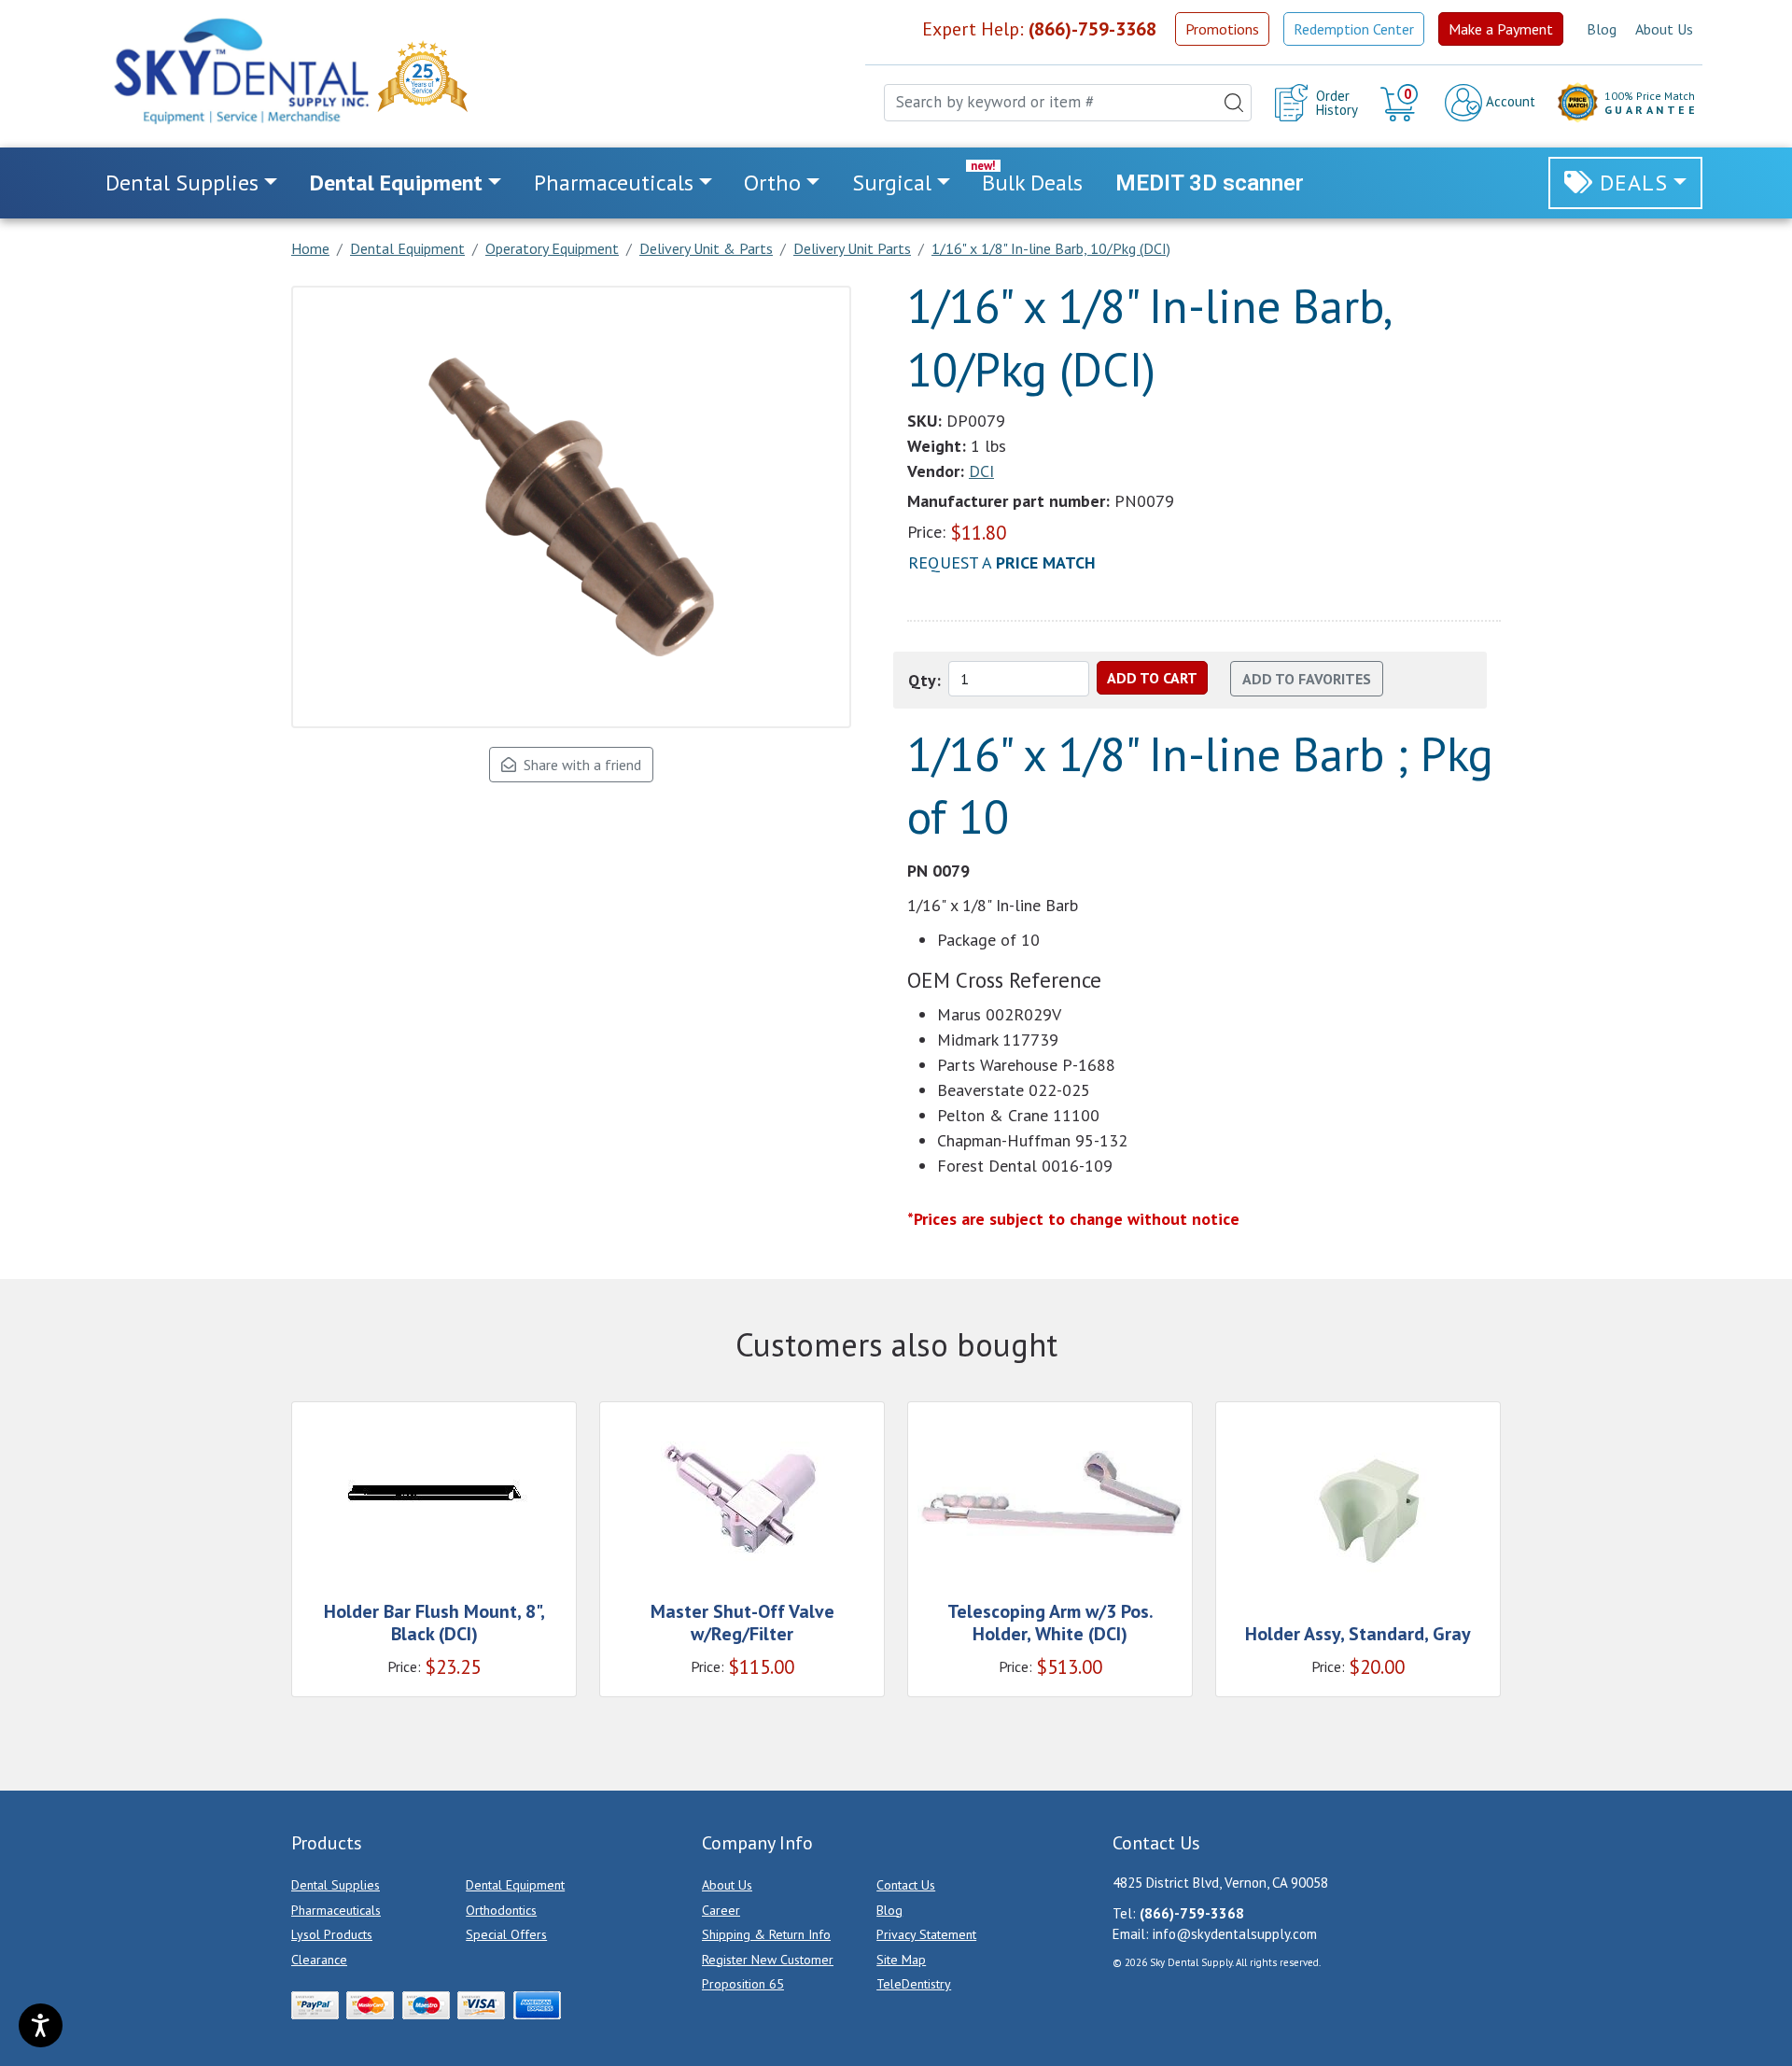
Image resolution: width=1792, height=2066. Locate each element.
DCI (981, 471)
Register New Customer (768, 1960)
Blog (1602, 29)
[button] (1401, 103)
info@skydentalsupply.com (1235, 1934)
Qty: (924, 680)
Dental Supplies (336, 1885)
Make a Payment (1501, 29)
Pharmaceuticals (336, 1910)
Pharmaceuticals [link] (614, 183)
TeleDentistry (914, 1984)
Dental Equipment (515, 1885)
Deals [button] (1634, 183)
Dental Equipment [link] (396, 183)
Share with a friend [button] (579, 765)
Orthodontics (501, 1910)
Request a (1002, 562)
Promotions (1222, 29)
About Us (1664, 29)
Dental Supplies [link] (182, 183)
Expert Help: (1039, 29)
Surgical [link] (892, 183)
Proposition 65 (743, 1984)
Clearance (319, 1960)
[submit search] (1234, 103)
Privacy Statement (926, 1934)
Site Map (901, 1960)
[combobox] (1068, 103)
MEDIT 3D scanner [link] (1210, 183)
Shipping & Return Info (766, 1934)
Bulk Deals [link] (1032, 183)
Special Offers (506, 1934)
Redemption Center (1354, 29)
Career (721, 1910)
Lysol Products (332, 1934)
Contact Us (906, 1885)
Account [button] (1509, 101)
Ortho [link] (772, 183)
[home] (240, 71)
